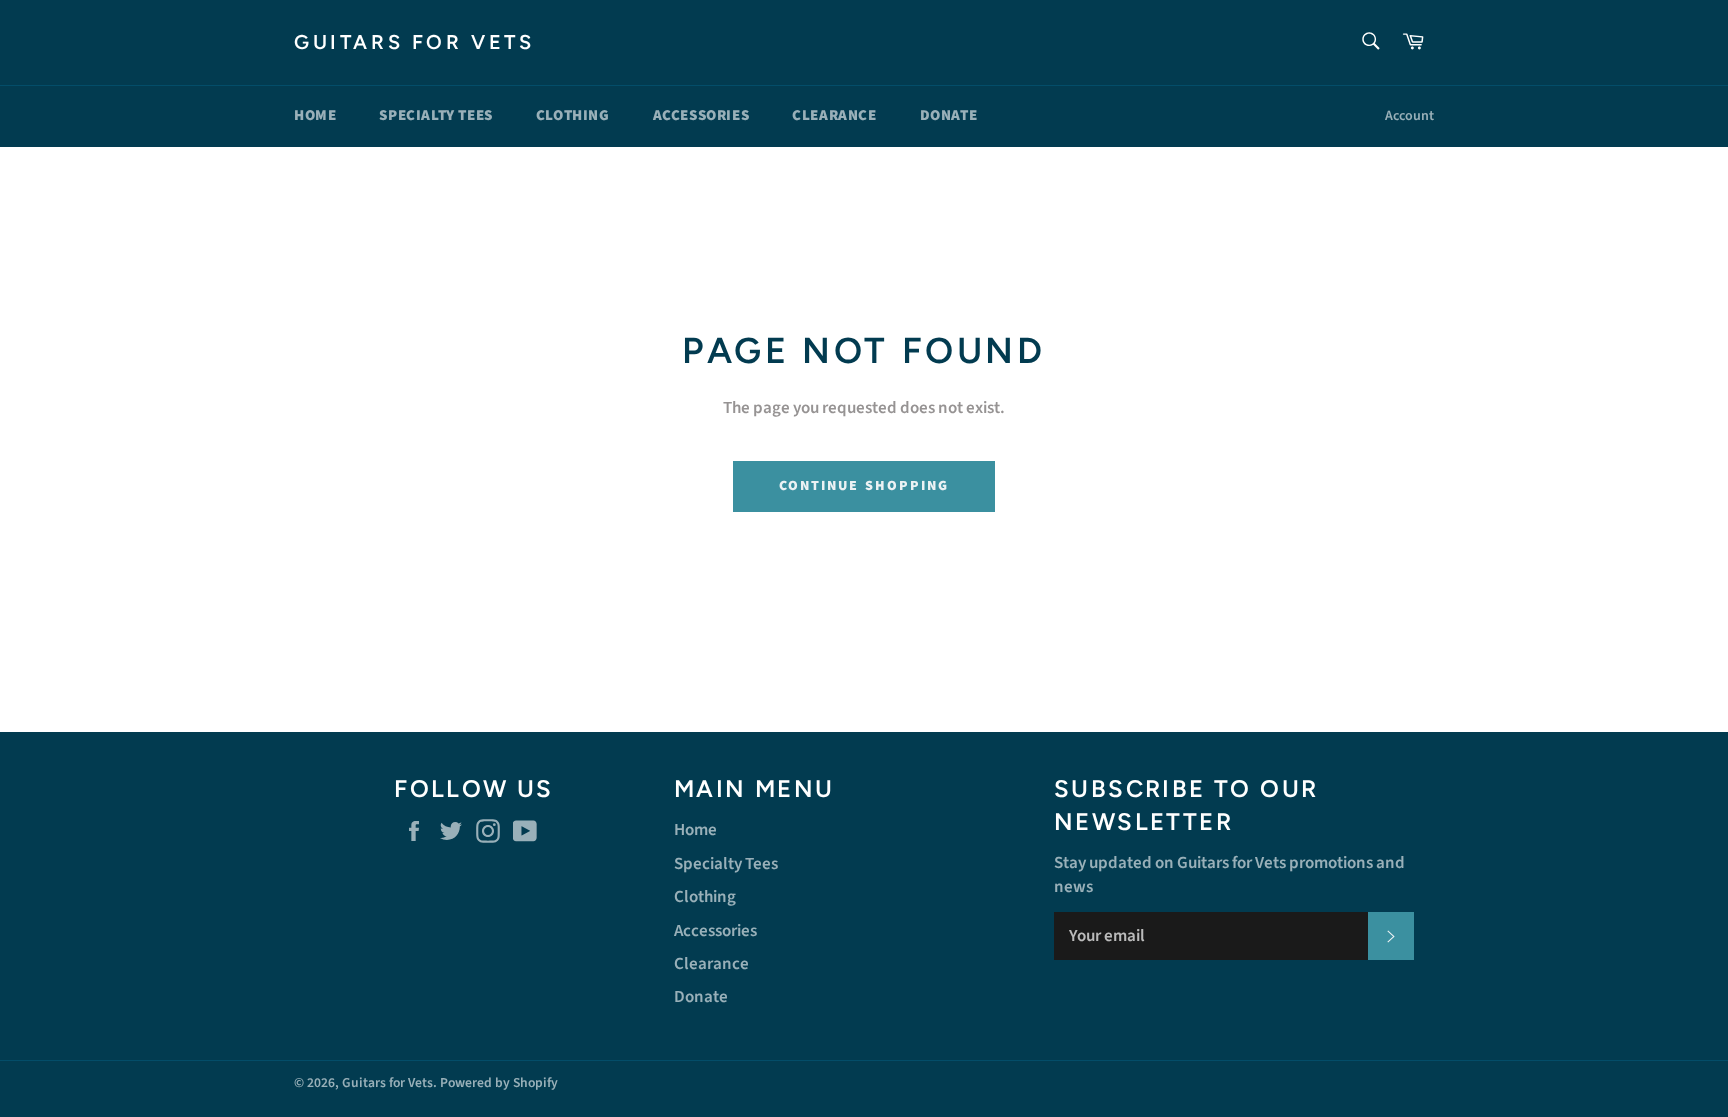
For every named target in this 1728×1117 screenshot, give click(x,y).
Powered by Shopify (499, 1082)
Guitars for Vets (414, 42)
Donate (949, 115)
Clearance (834, 115)
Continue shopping (864, 486)
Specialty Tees (435, 115)
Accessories (701, 115)
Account (1409, 116)
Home (315, 115)
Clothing (573, 115)
